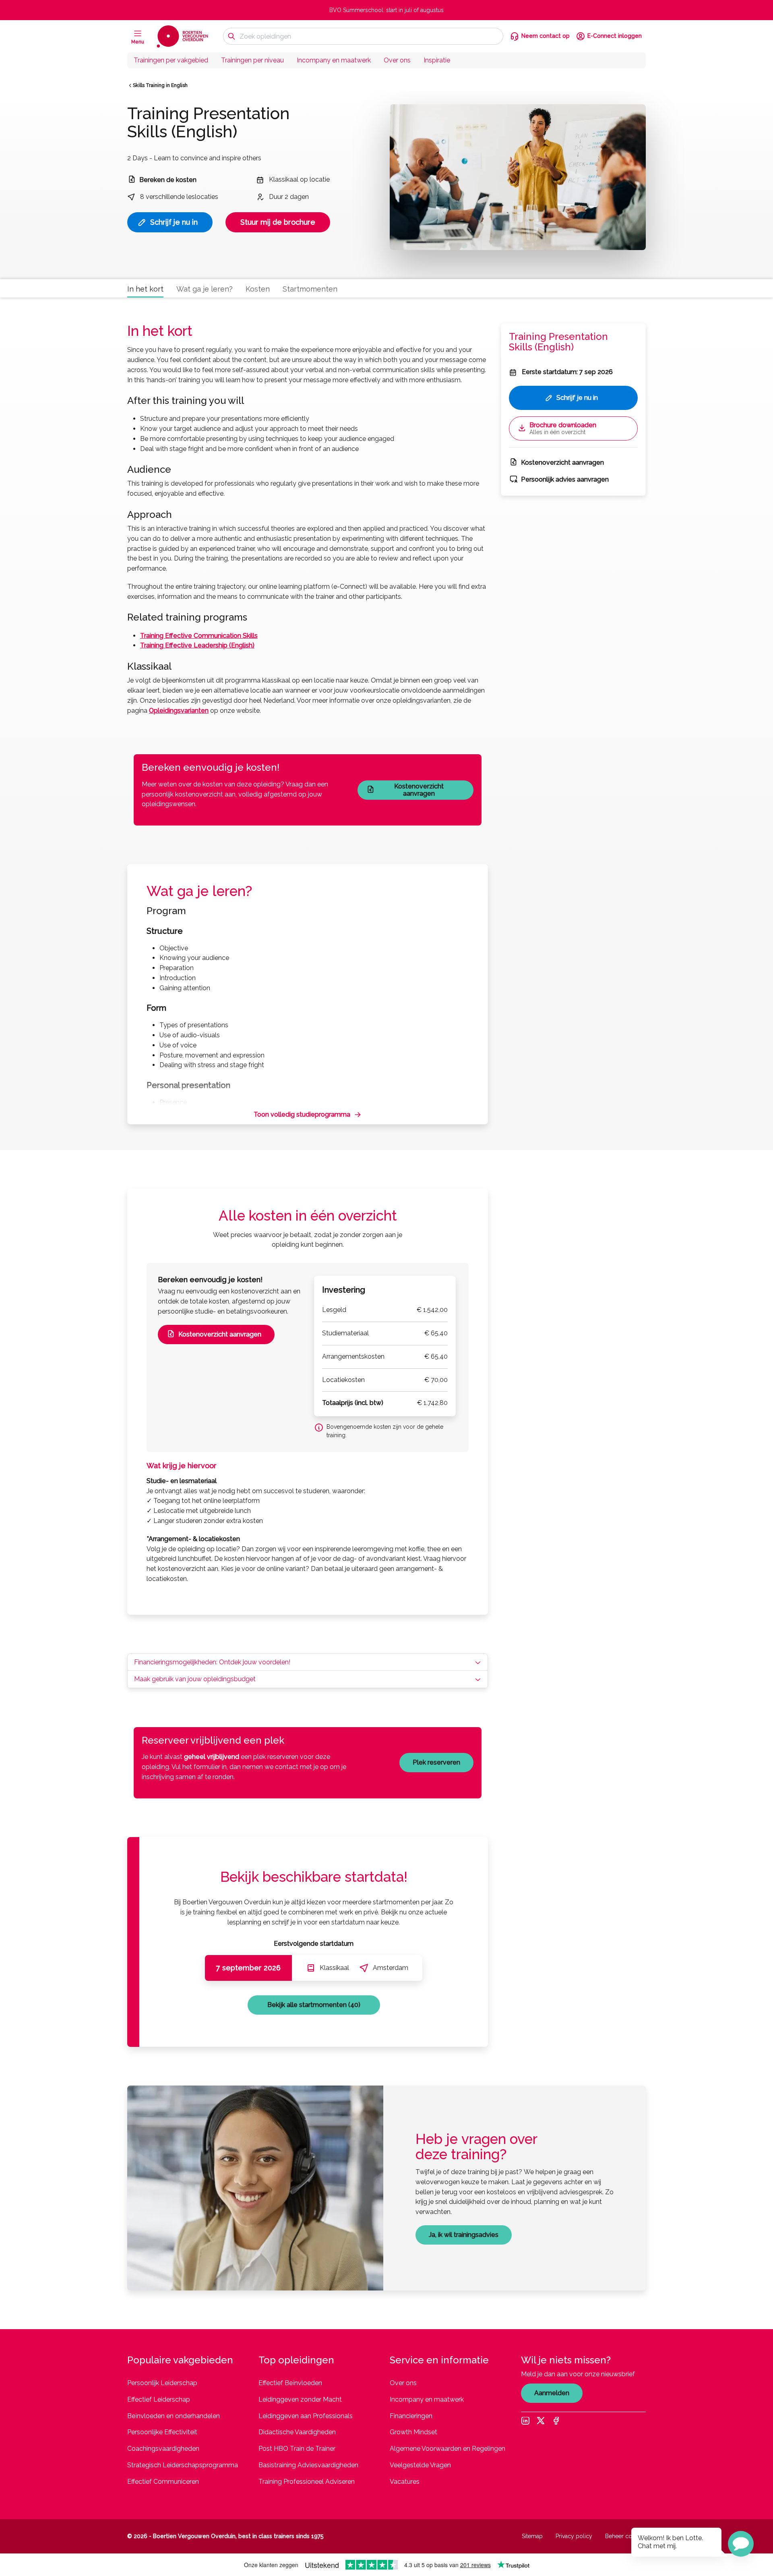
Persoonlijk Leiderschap (162, 2383)
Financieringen (411, 2416)
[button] (741, 2544)
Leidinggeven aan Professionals (306, 2416)
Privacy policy (574, 2536)
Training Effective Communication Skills (199, 636)
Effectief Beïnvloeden (290, 2383)
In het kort (145, 289)
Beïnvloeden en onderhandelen (174, 2416)
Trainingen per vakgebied (171, 60)
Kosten (258, 289)
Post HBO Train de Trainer (297, 2449)
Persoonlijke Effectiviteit (162, 2432)
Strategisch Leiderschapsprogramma (183, 2465)
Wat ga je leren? (205, 289)
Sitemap (532, 2536)
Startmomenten (310, 289)
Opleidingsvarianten (179, 711)
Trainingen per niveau (252, 60)
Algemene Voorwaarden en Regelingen (447, 2449)
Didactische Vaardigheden (297, 2432)
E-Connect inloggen (615, 36)
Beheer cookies (625, 2536)
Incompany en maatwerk (334, 60)
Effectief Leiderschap (159, 2399)
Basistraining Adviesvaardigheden (308, 2465)
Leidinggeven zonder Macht (300, 2399)
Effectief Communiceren (163, 2482)
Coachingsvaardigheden (163, 2449)
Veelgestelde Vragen (420, 2465)
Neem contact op (546, 36)
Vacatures (405, 2482)
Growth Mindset (413, 2432)
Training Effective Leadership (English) (197, 645)
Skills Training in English (160, 85)
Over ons (397, 60)
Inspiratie (437, 60)
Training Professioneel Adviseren (307, 2482)
